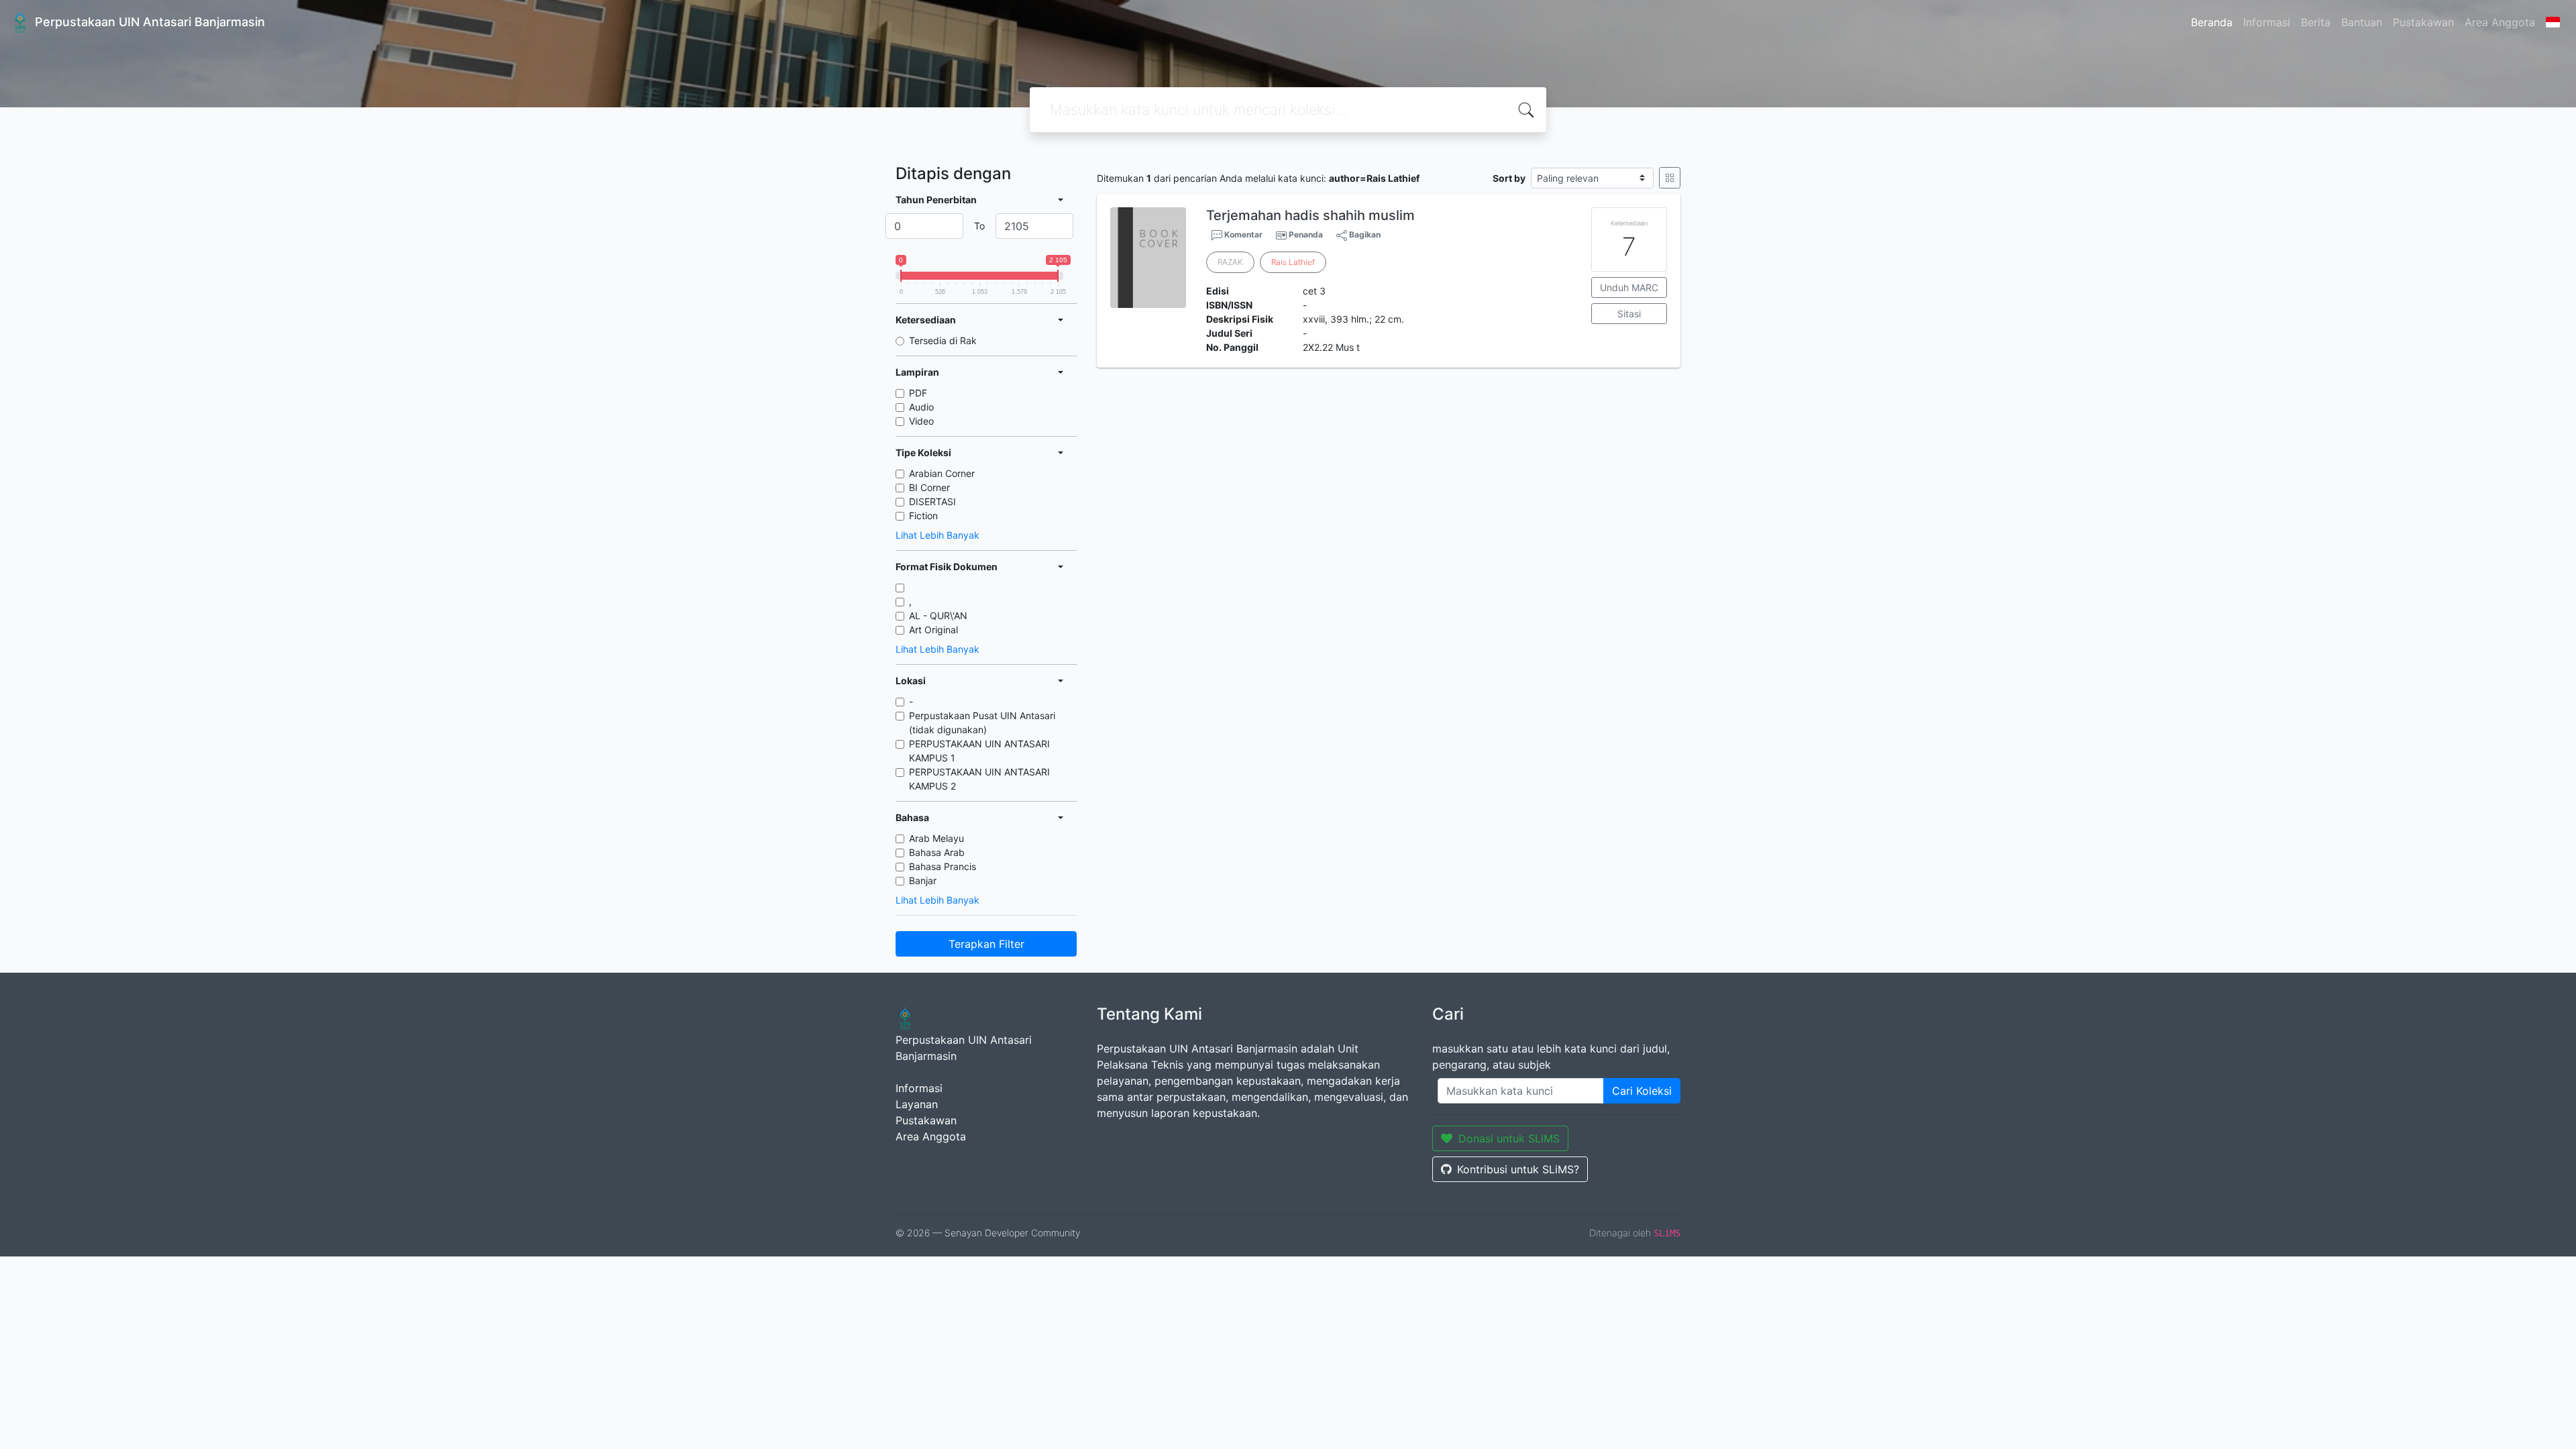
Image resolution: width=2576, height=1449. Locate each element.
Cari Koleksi (1642, 1091)
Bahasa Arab (937, 852)
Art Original (933, 630)
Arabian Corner (942, 473)
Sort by (1509, 178)
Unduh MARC (1629, 287)
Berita (2316, 22)
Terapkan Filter (986, 944)
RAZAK (1230, 262)
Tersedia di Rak (943, 340)
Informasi (2267, 22)
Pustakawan (2423, 22)
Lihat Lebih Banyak (937, 535)
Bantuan (2362, 22)
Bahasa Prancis (943, 866)
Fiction (923, 516)
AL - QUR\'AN (938, 615)
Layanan (917, 1104)
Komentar (1242, 234)
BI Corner (929, 487)
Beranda (2212, 22)
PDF (918, 393)
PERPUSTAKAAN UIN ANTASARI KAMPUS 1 (979, 751)
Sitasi (1629, 314)
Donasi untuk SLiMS (1509, 1138)
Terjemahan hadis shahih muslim (1310, 215)
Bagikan (1364, 234)
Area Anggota (2500, 22)
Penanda (1306, 234)
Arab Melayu (936, 838)
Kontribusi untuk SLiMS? (1518, 1169)
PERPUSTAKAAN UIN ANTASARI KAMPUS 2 (979, 779)
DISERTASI (932, 501)
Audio (921, 407)
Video (921, 421)
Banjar (923, 880)
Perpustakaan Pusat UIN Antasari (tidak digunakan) (982, 722)
